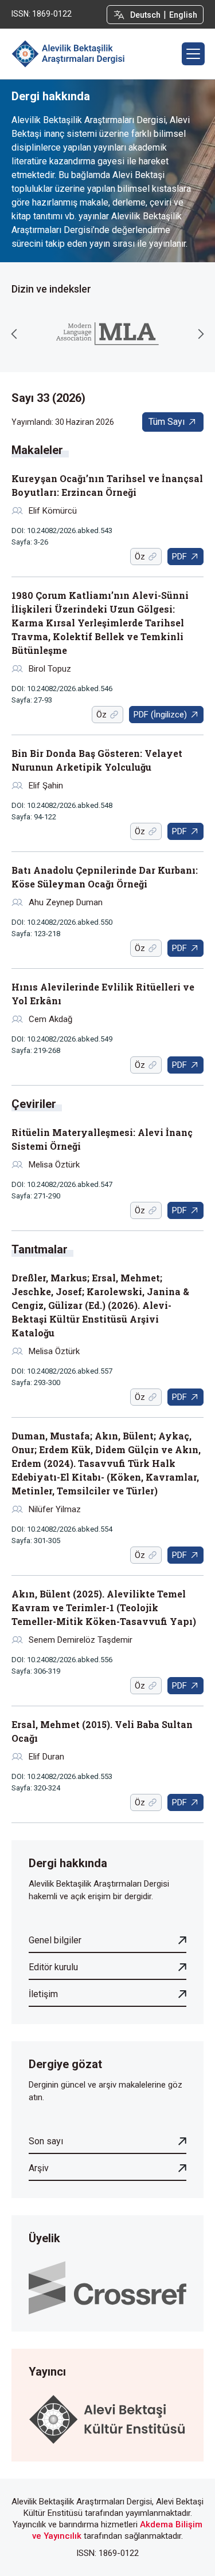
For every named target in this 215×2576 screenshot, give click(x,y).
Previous (14, 334)
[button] (193, 54)
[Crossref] (107, 2287)
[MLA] (108, 334)
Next (201, 334)
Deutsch (145, 15)
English (183, 15)
